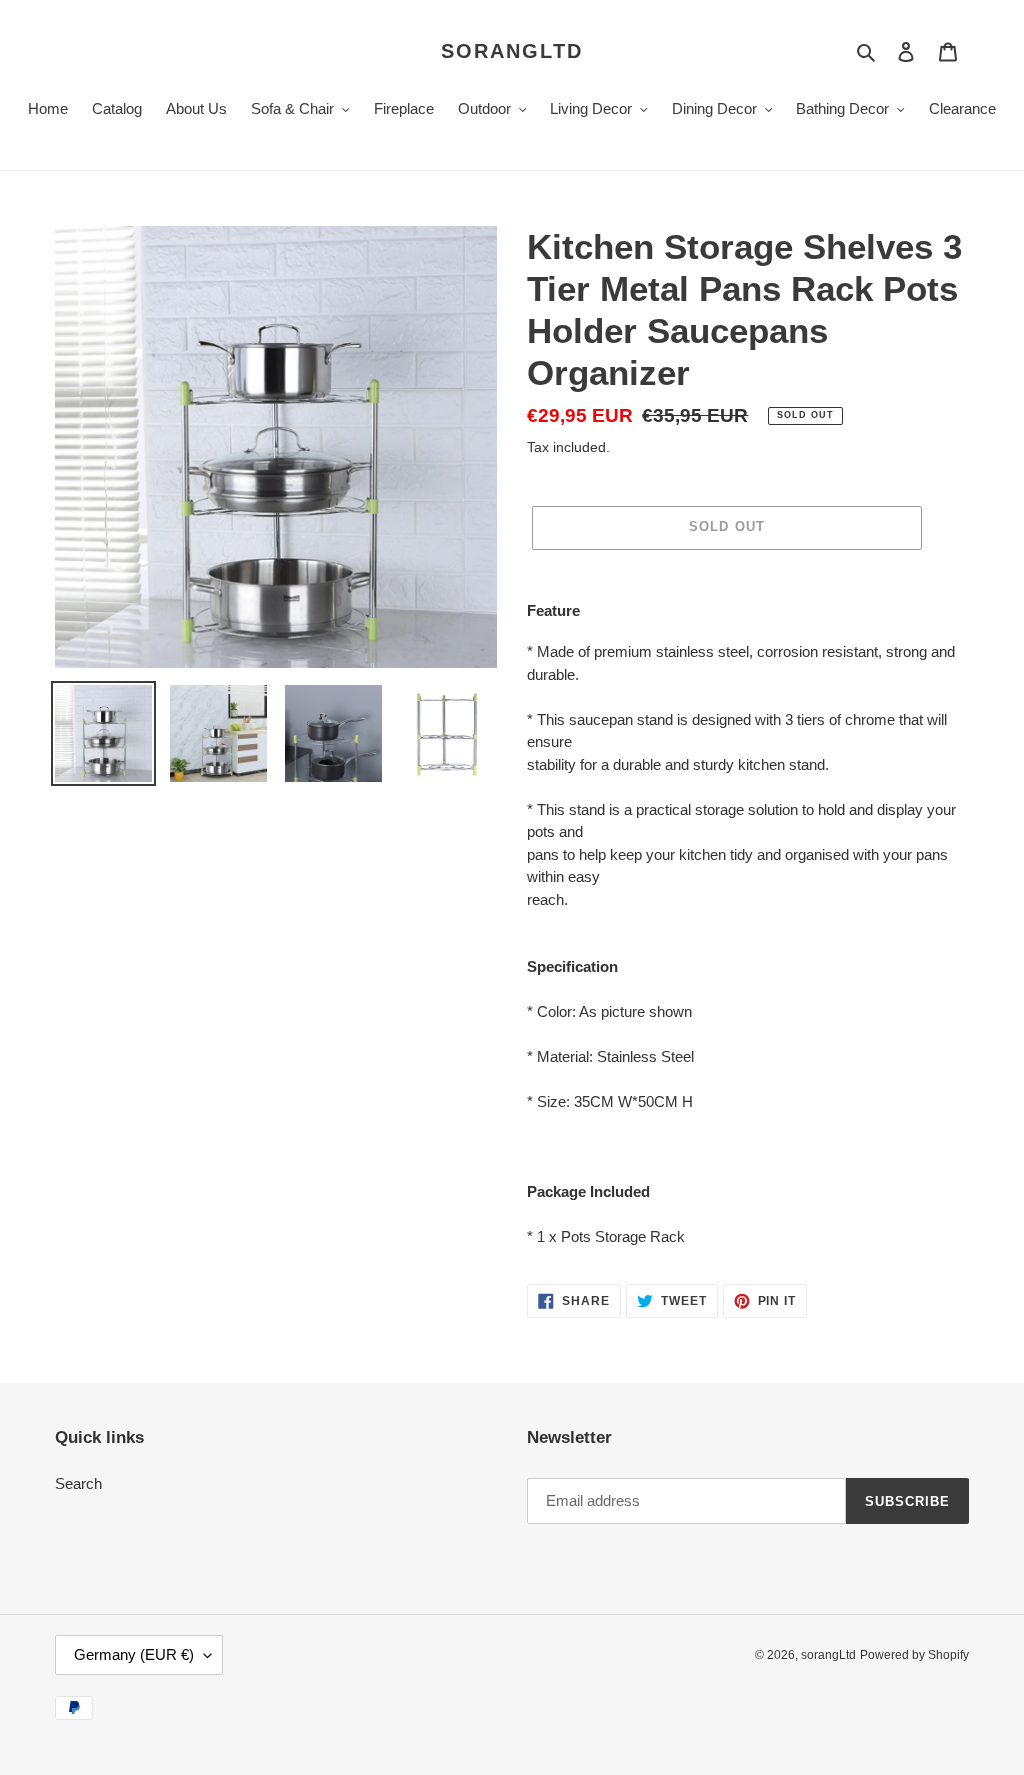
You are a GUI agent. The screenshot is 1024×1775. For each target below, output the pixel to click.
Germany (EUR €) (134, 1654)
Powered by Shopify (914, 1655)
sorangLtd (512, 51)
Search (78, 1483)
